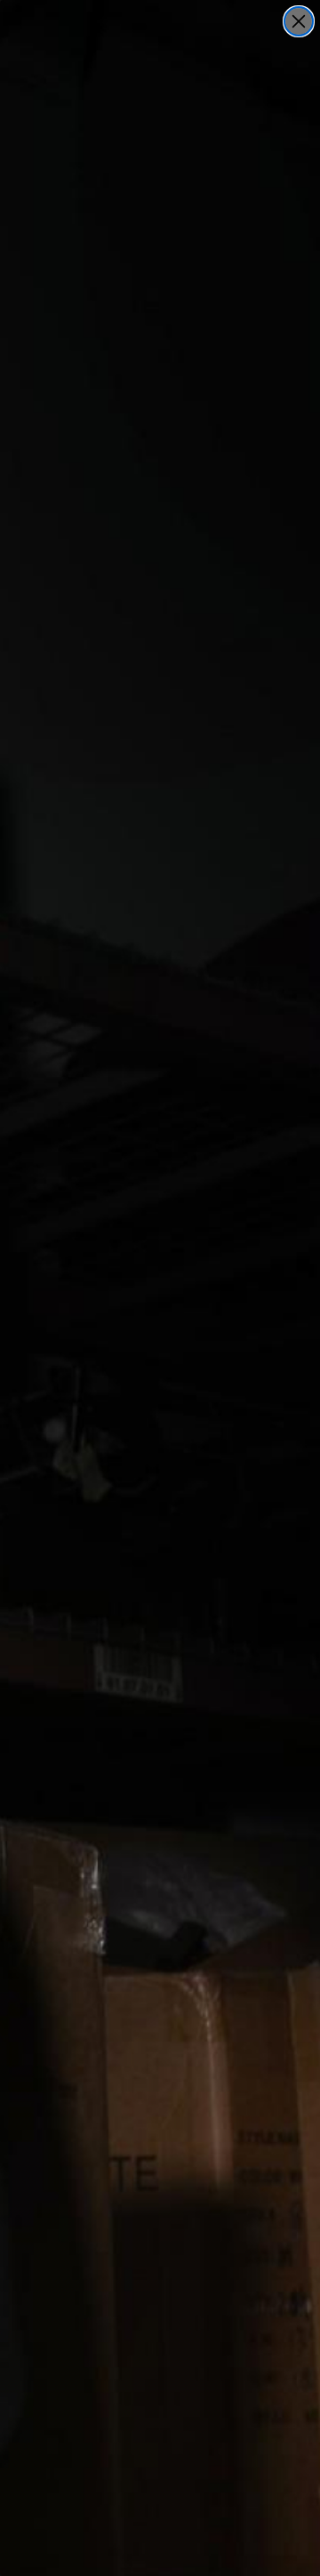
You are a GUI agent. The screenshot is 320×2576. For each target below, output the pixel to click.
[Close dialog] (299, 21)
